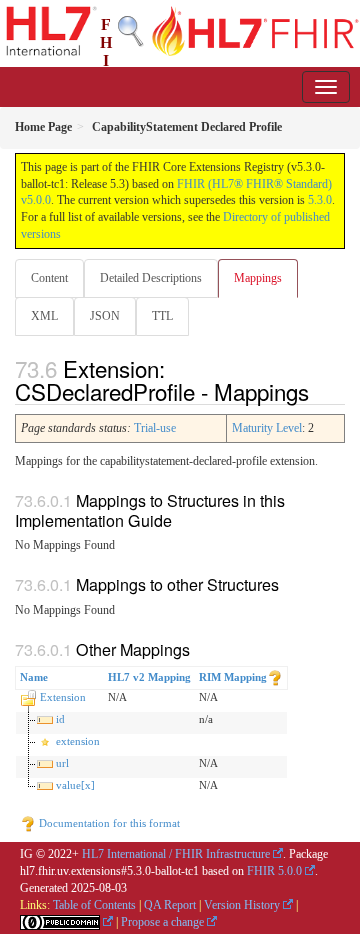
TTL (162, 316)
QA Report (170, 905)
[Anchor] (320, 391)
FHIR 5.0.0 (274, 871)
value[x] (75, 785)
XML (44, 316)
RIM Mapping (233, 677)
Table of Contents (94, 905)
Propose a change (162, 922)
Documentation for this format (108, 823)
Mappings (258, 278)
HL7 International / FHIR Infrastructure (176, 854)
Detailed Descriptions (151, 278)
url (62, 763)
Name (34, 677)
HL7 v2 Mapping (149, 677)
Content (49, 278)
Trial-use (155, 428)
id (60, 719)
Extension (63, 697)
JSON (105, 316)
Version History (242, 905)
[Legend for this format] (275, 677)
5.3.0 (320, 200)
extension (78, 741)
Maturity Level (267, 428)
